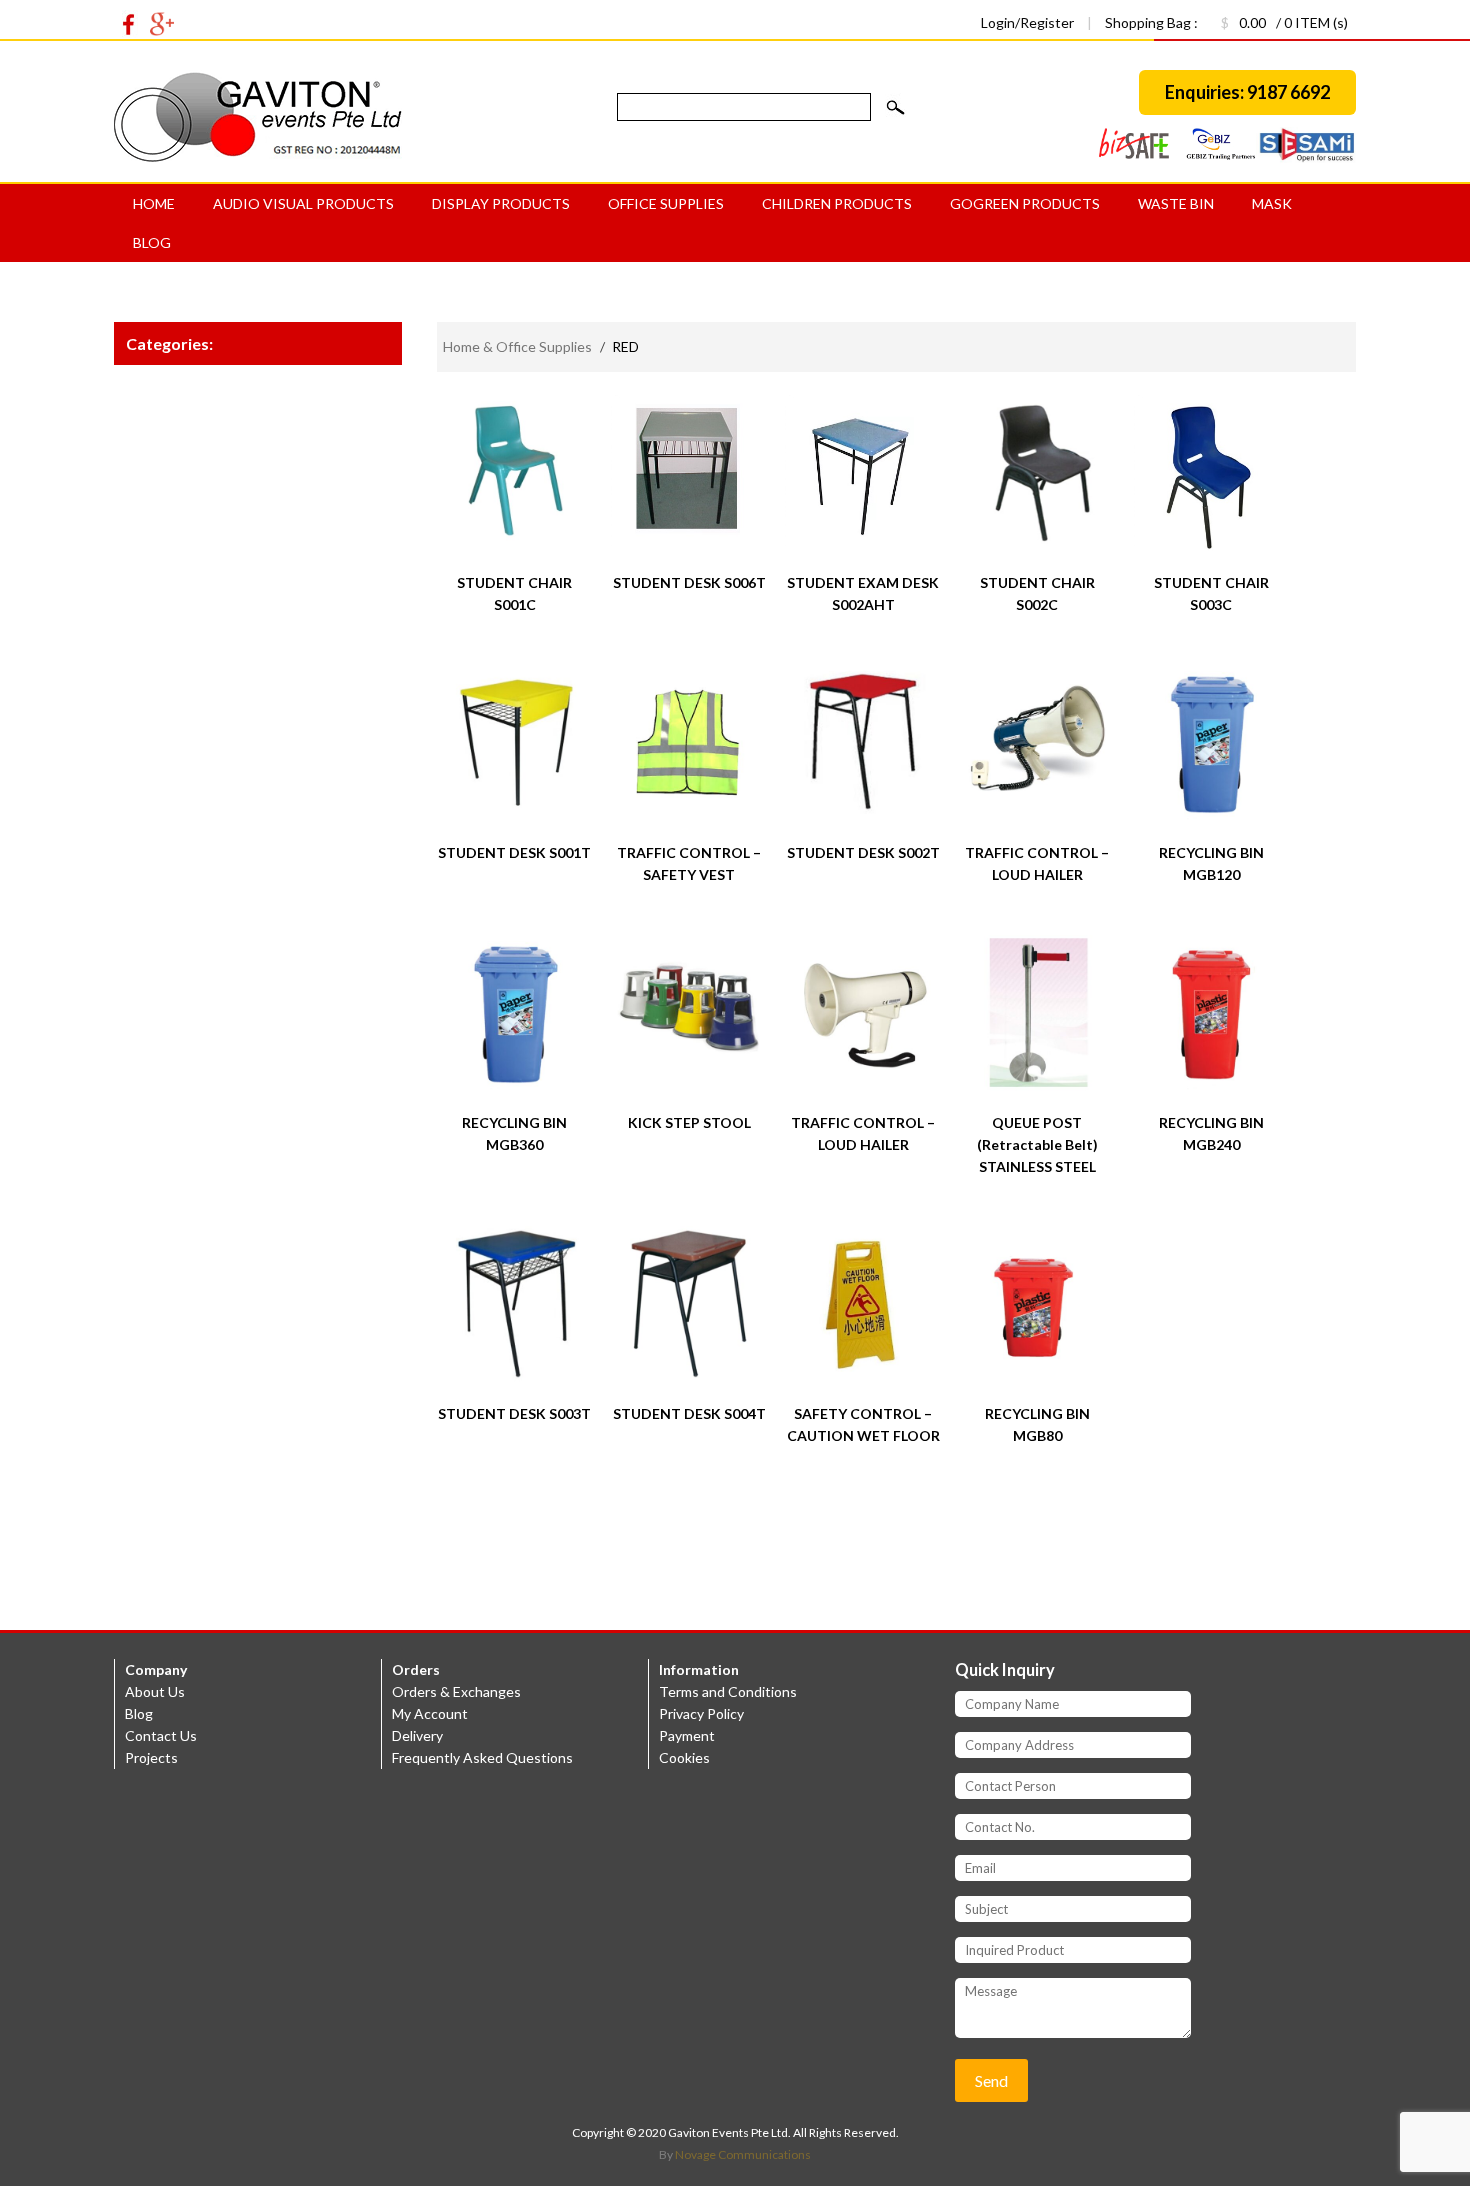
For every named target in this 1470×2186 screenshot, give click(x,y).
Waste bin (1176, 203)
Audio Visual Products (303, 203)
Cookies (684, 1757)
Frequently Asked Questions (482, 1757)
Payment (687, 1735)
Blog (152, 242)
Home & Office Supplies (517, 346)
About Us (155, 1691)
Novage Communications (743, 2154)
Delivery (417, 1735)
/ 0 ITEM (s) (1284, 22)
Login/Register (1029, 22)
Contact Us (161, 1735)
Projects (151, 1757)
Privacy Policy (701, 1713)
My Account (430, 1713)
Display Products (501, 203)
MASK (1272, 203)
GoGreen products (1025, 203)
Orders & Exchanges (456, 1691)
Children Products (837, 203)
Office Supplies (666, 203)
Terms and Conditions (728, 1691)
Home (154, 203)
